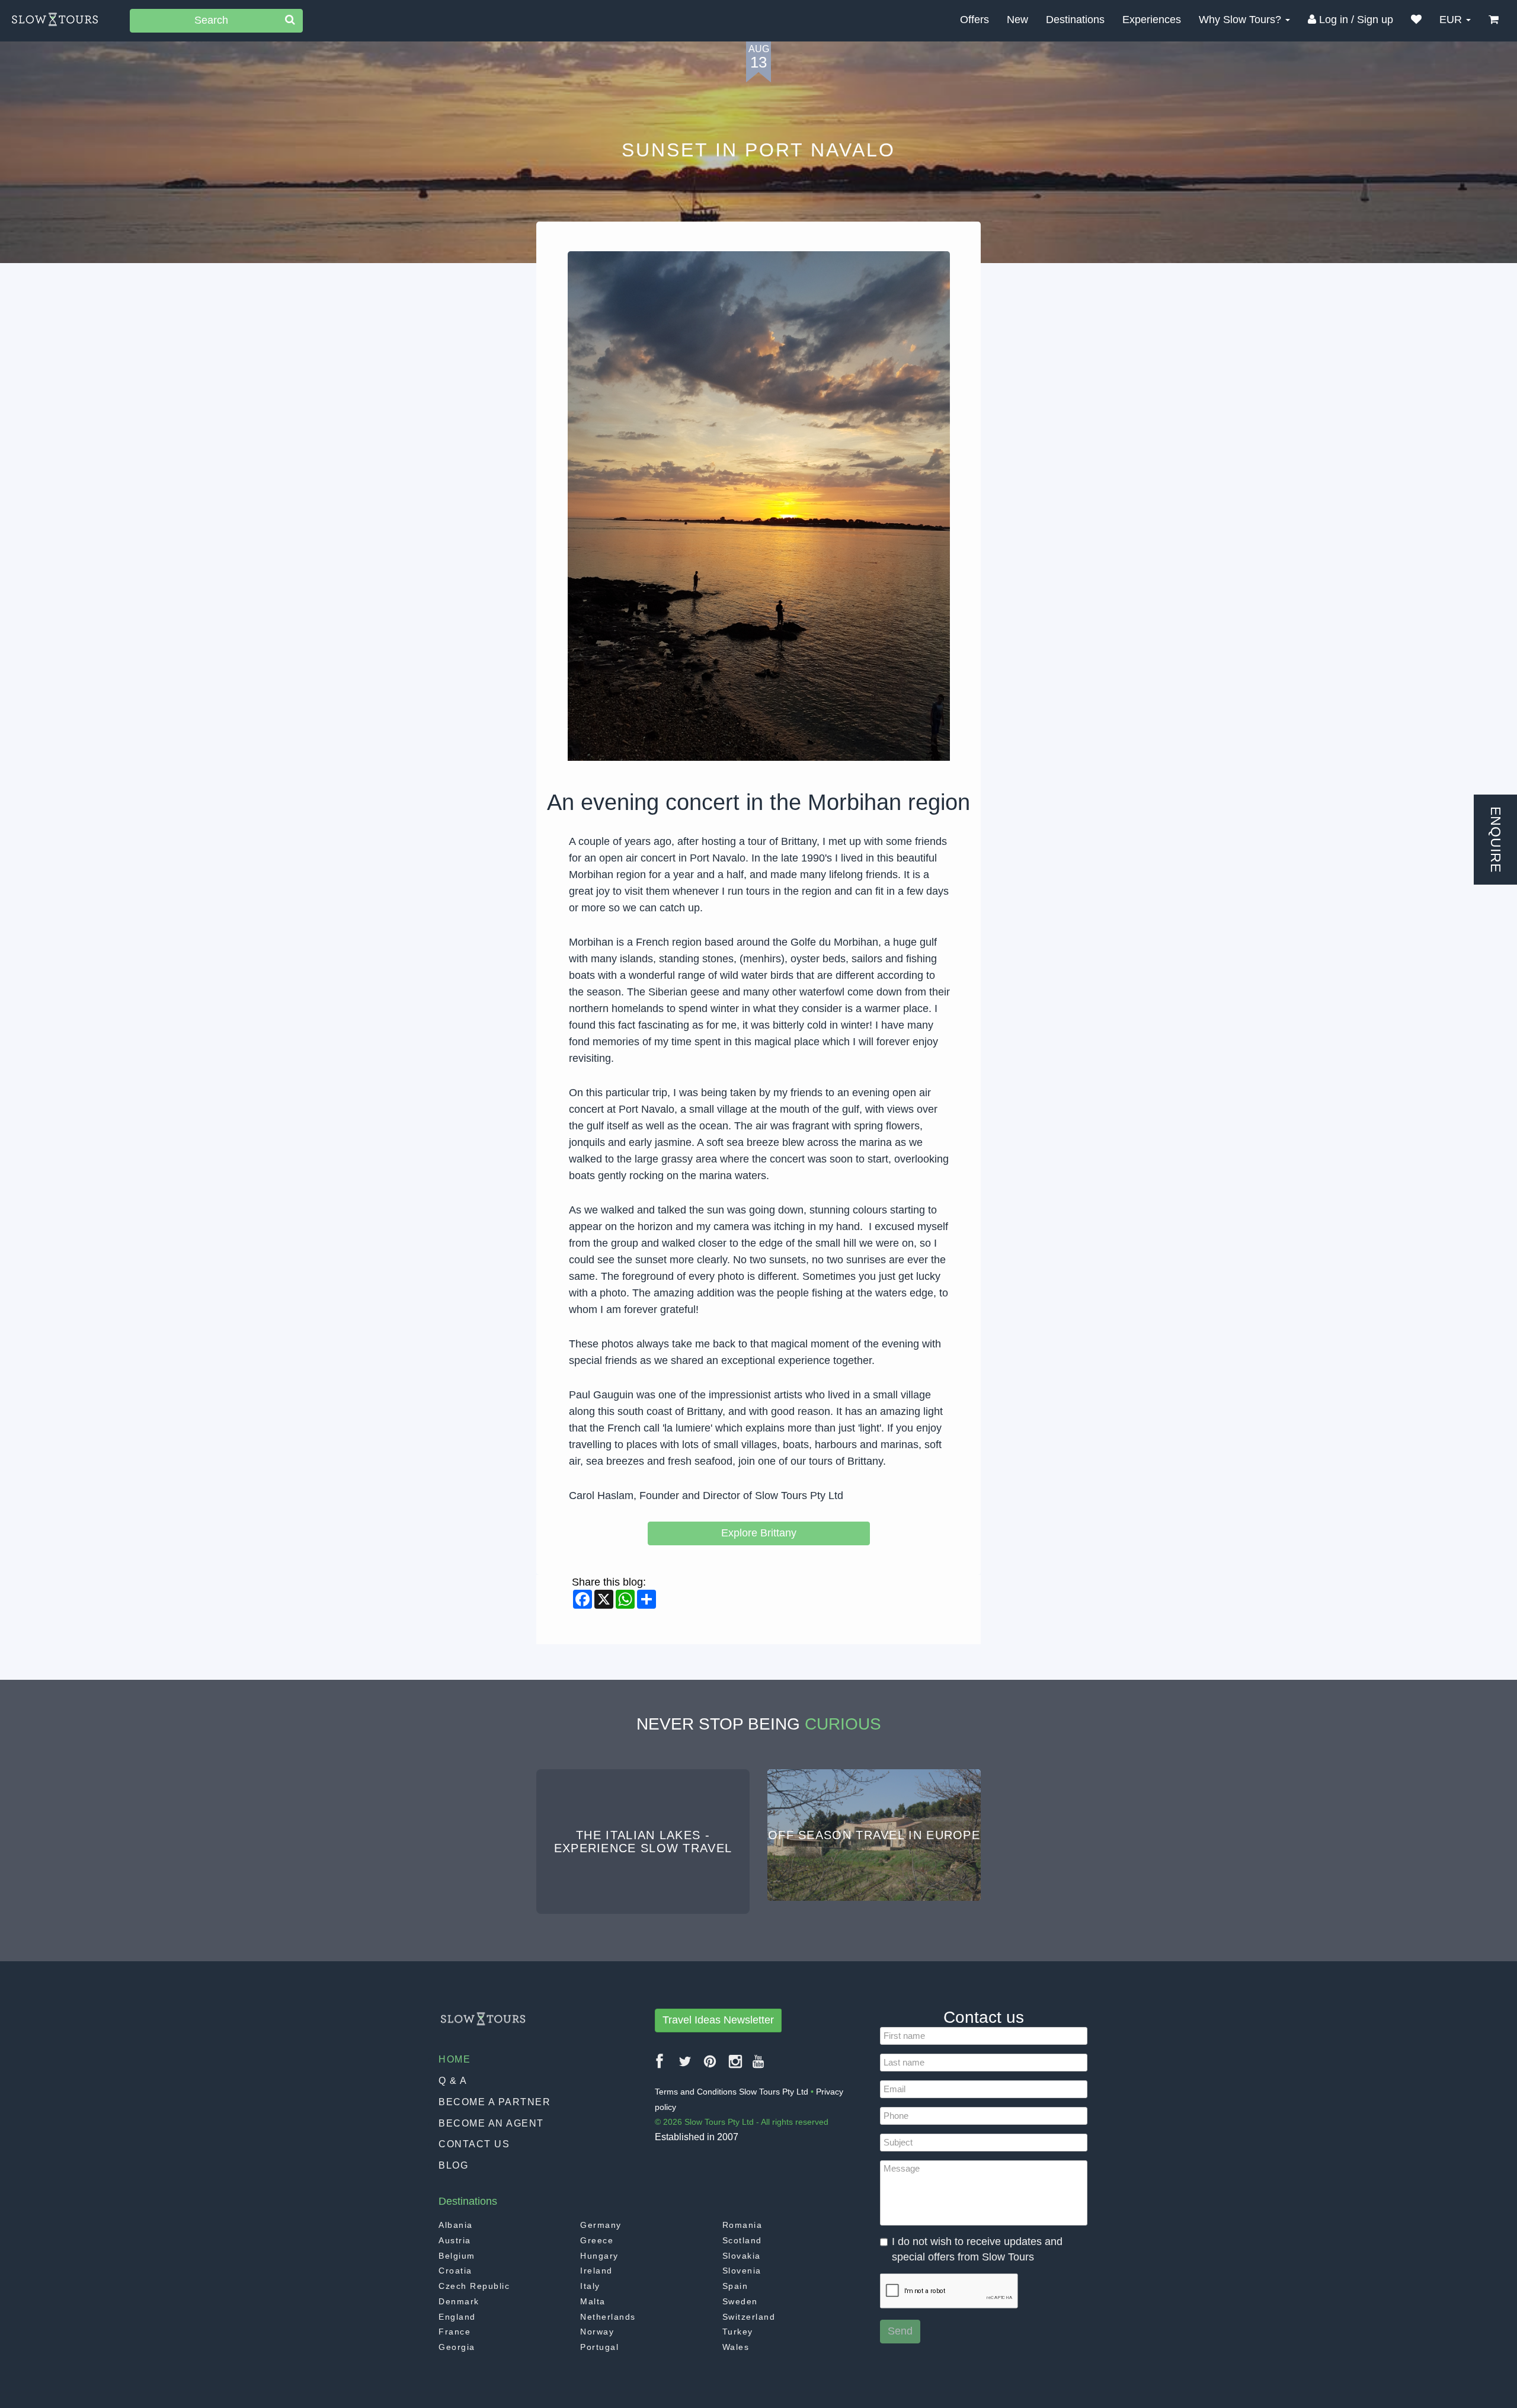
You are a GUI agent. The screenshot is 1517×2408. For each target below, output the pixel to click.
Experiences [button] (1152, 20)
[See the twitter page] (686, 2066)
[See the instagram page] (736, 2066)
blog (453, 2165)
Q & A (453, 2081)
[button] (1416, 20)
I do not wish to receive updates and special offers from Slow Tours (977, 2249)
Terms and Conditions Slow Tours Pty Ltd (732, 2092)
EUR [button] (1452, 20)
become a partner (495, 2102)
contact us (474, 2144)
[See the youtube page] (759, 2066)
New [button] (1017, 20)
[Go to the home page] (55, 20)
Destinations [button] (1075, 20)
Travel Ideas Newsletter (718, 2020)
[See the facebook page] (660, 2066)
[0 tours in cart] (1494, 20)
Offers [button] (974, 20)
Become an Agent (491, 2123)
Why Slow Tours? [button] (1241, 20)
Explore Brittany (759, 1533)
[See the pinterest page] (711, 2066)
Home (455, 2059)
